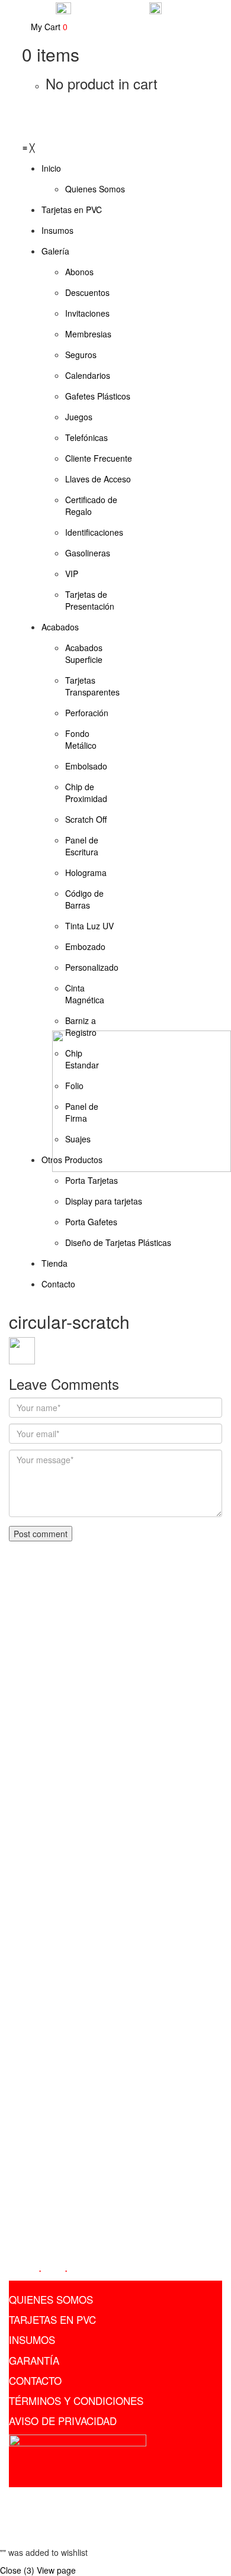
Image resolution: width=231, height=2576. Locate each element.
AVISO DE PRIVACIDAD (63, 2421)
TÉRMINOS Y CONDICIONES (76, 2400)
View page (56, 2570)
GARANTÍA (34, 2360)
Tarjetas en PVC (104, 2499)
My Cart (48, 27)
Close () (17, 2570)
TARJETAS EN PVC (52, 2319)
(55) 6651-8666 (47, 2056)
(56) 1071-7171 (47, 2073)
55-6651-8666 (109, 7)
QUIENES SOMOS (51, 2299)
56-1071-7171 (185, 14)
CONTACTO (35, 2380)
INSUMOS (32, 2340)
